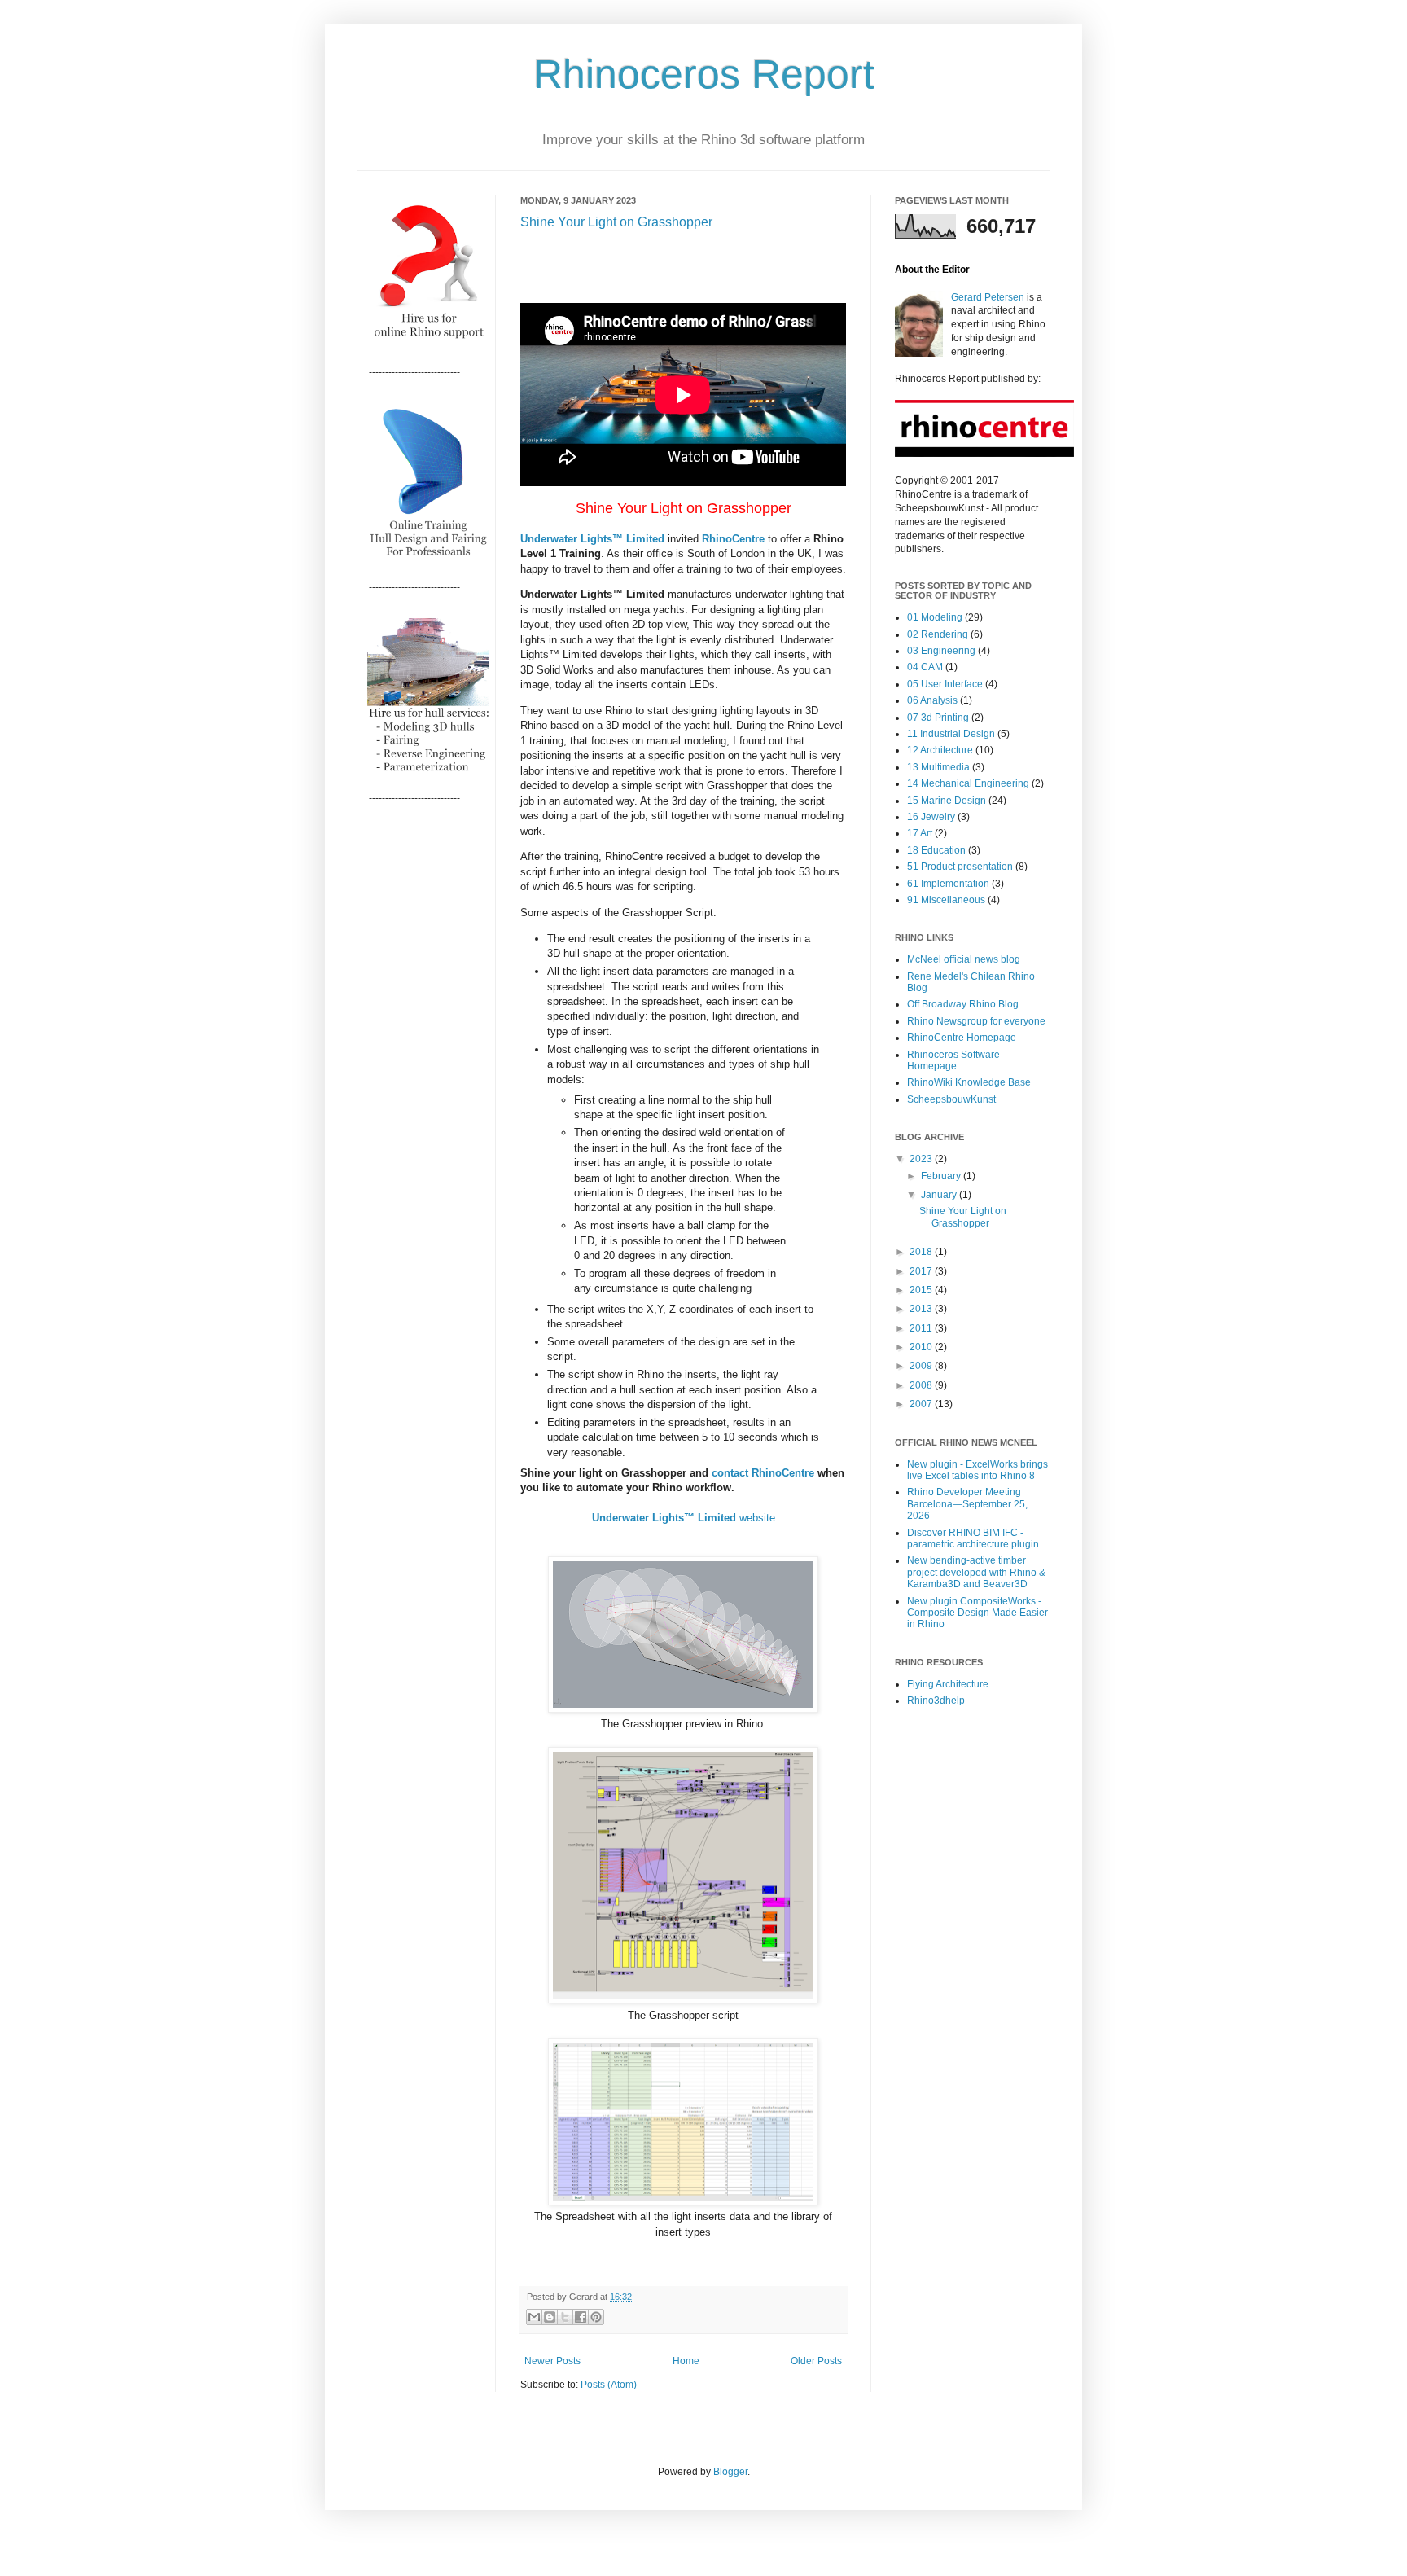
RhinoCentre (733, 539)
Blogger (730, 2472)
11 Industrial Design (951, 734)
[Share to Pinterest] (596, 2317)
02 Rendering (938, 634)
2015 (922, 1290)
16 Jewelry (931, 817)
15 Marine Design (947, 801)
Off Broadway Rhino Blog (963, 1004)
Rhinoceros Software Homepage (953, 1060)
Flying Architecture (948, 1684)
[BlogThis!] (550, 2317)
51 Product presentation (960, 867)
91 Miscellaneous (946, 900)
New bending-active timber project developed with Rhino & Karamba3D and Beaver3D (976, 1572)
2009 (922, 1366)
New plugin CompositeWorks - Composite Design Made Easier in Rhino (977, 1613)
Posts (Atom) (609, 2385)
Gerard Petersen (988, 297)
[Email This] (534, 2317)
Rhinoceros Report (704, 74)
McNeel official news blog (964, 959)
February (942, 1176)
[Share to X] (565, 2317)
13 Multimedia (938, 767)
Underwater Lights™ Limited (592, 539)
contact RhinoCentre (763, 1473)
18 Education (936, 850)
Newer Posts (552, 2361)
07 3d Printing (938, 718)
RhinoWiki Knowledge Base (969, 1082)
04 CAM (925, 667)
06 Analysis (932, 700)
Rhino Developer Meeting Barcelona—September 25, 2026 (967, 1504)
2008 (922, 1385)
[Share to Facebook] (581, 2317)
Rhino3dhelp (936, 1701)
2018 (922, 1252)
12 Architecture (940, 750)
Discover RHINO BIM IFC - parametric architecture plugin (973, 1538)
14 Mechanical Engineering (968, 783)
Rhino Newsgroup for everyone (976, 1021)
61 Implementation (948, 884)
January (940, 1195)
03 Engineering (941, 651)
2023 (922, 1159)
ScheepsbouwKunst (951, 1099)
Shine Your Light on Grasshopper (616, 222)
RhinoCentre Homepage (962, 1038)
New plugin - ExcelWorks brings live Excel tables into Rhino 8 (977, 1470)
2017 (922, 1271)
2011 (922, 1328)
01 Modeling (935, 617)
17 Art (920, 833)
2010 (922, 1347)
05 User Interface (945, 684)
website (684, 1518)
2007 (922, 1404)
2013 (922, 1309)
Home (686, 2361)
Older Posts (816, 2361)
